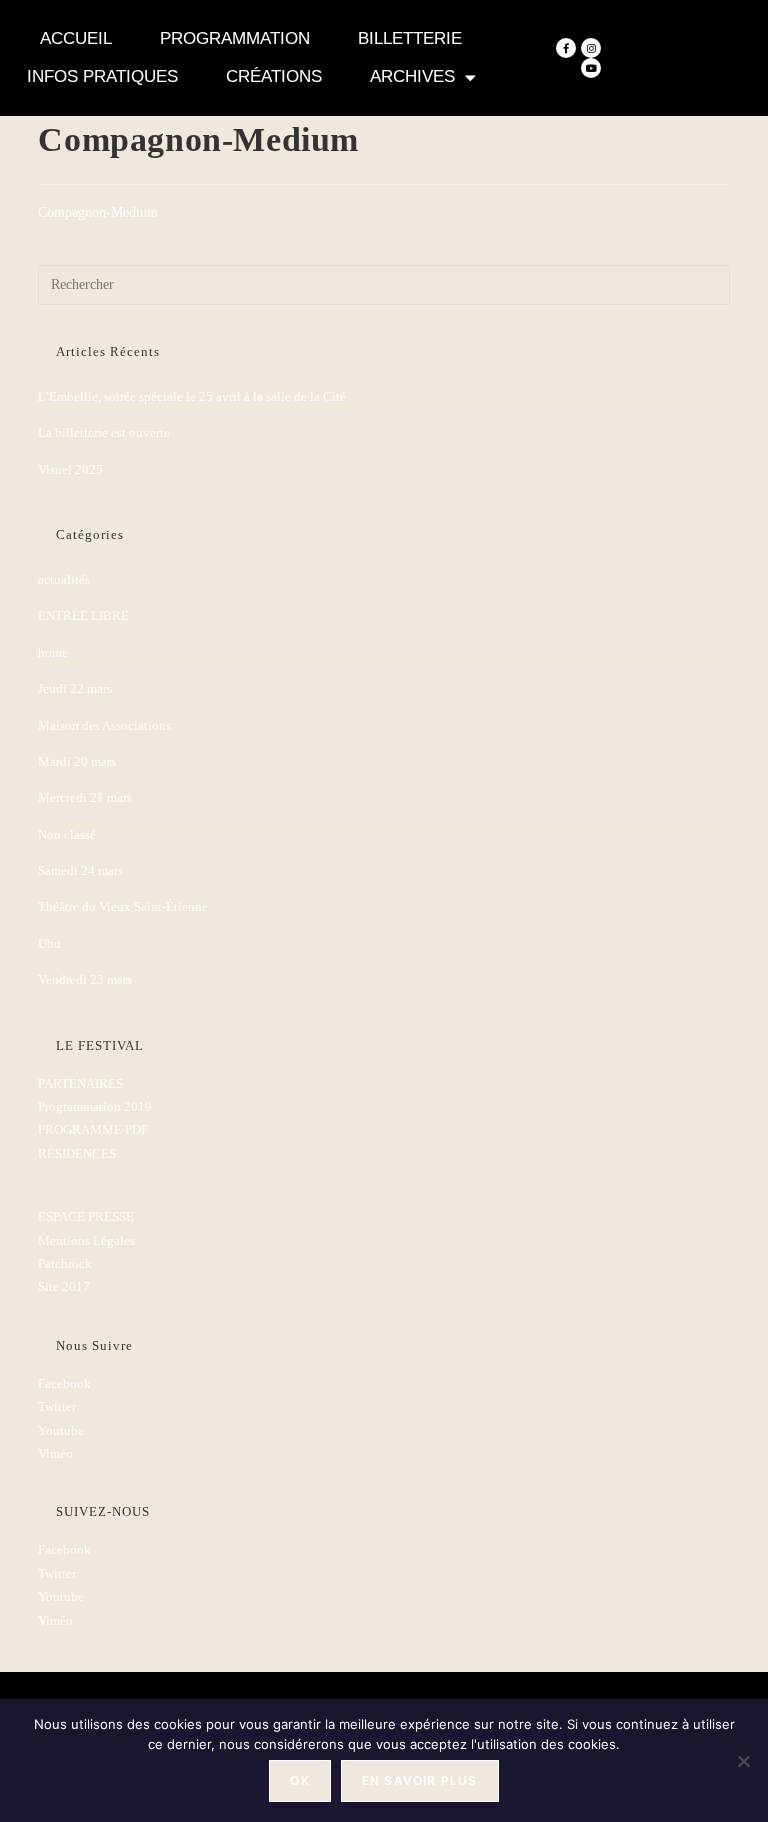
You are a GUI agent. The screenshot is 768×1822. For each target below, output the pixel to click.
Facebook (64, 1383)
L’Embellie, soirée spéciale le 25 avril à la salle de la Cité (192, 396)
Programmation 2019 (95, 1106)
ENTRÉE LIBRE (83, 615)
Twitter (57, 1406)
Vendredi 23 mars (85, 979)
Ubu (49, 943)
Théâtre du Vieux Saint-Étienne (123, 906)
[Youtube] (591, 68)
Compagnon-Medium (98, 212)
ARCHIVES (412, 76)
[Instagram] (591, 48)
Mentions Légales (86, 1240)
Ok (299, 1780)
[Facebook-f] (566, 48)
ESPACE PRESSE (86, 1216)
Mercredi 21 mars (85, 797)
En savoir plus (420, 1780)
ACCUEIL (76, 38)
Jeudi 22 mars (75, 688)
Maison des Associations (104, 725)
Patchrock (65, 1263)
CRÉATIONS (274, 76)
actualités (64, 579)
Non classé (67, 834)
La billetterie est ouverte (104, 432)
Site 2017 (64, 1286)
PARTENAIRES (80, 1083)
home (53, 652)
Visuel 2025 (70, 469)
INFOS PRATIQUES (102, 76)
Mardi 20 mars (77, 761)
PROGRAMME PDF (93, 1129)
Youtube (61, 1430)
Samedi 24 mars (80, 870)
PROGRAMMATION (235, 38)
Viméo (55, 1453)
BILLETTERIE (410, 38)
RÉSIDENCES (77, 1153)
